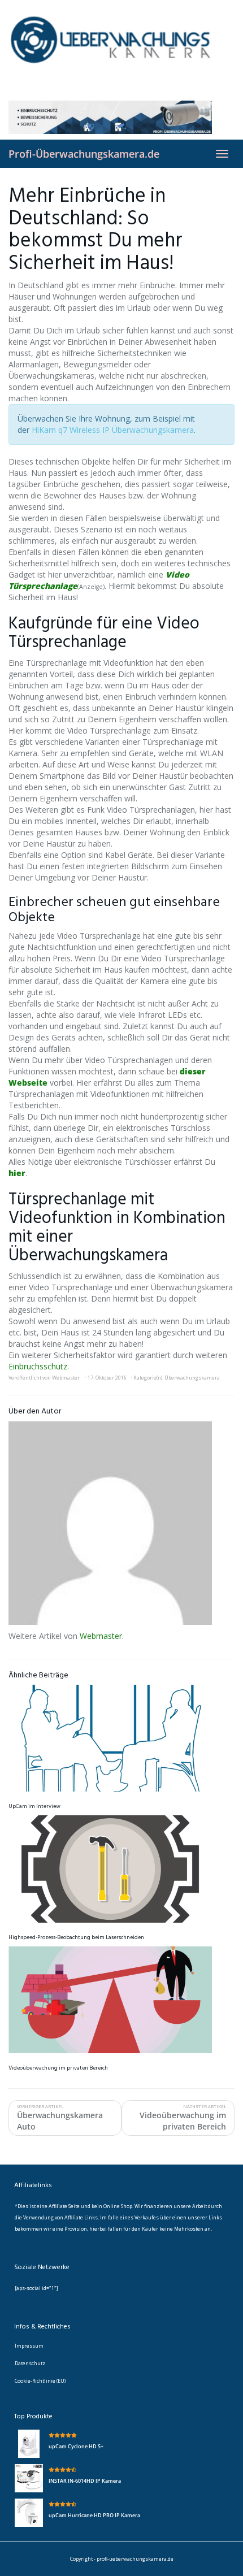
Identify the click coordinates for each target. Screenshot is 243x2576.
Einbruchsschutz (38, 1366)
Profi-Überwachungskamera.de (84, 154)
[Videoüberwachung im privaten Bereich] (121, 2000)
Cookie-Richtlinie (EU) (40, 2381)
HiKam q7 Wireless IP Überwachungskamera (113, 430)
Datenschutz (30, 2363)
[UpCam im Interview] (121, 1738)
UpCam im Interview (34, 1806)
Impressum (29, 2346)
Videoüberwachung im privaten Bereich (58, 2068)
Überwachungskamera (192, 1378)
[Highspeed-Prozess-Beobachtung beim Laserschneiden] (121, 1869)
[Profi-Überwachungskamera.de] (121, 50)
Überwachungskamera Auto (60, 2118)
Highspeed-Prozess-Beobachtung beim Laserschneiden (76, 1937)
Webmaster (66, 1378)
